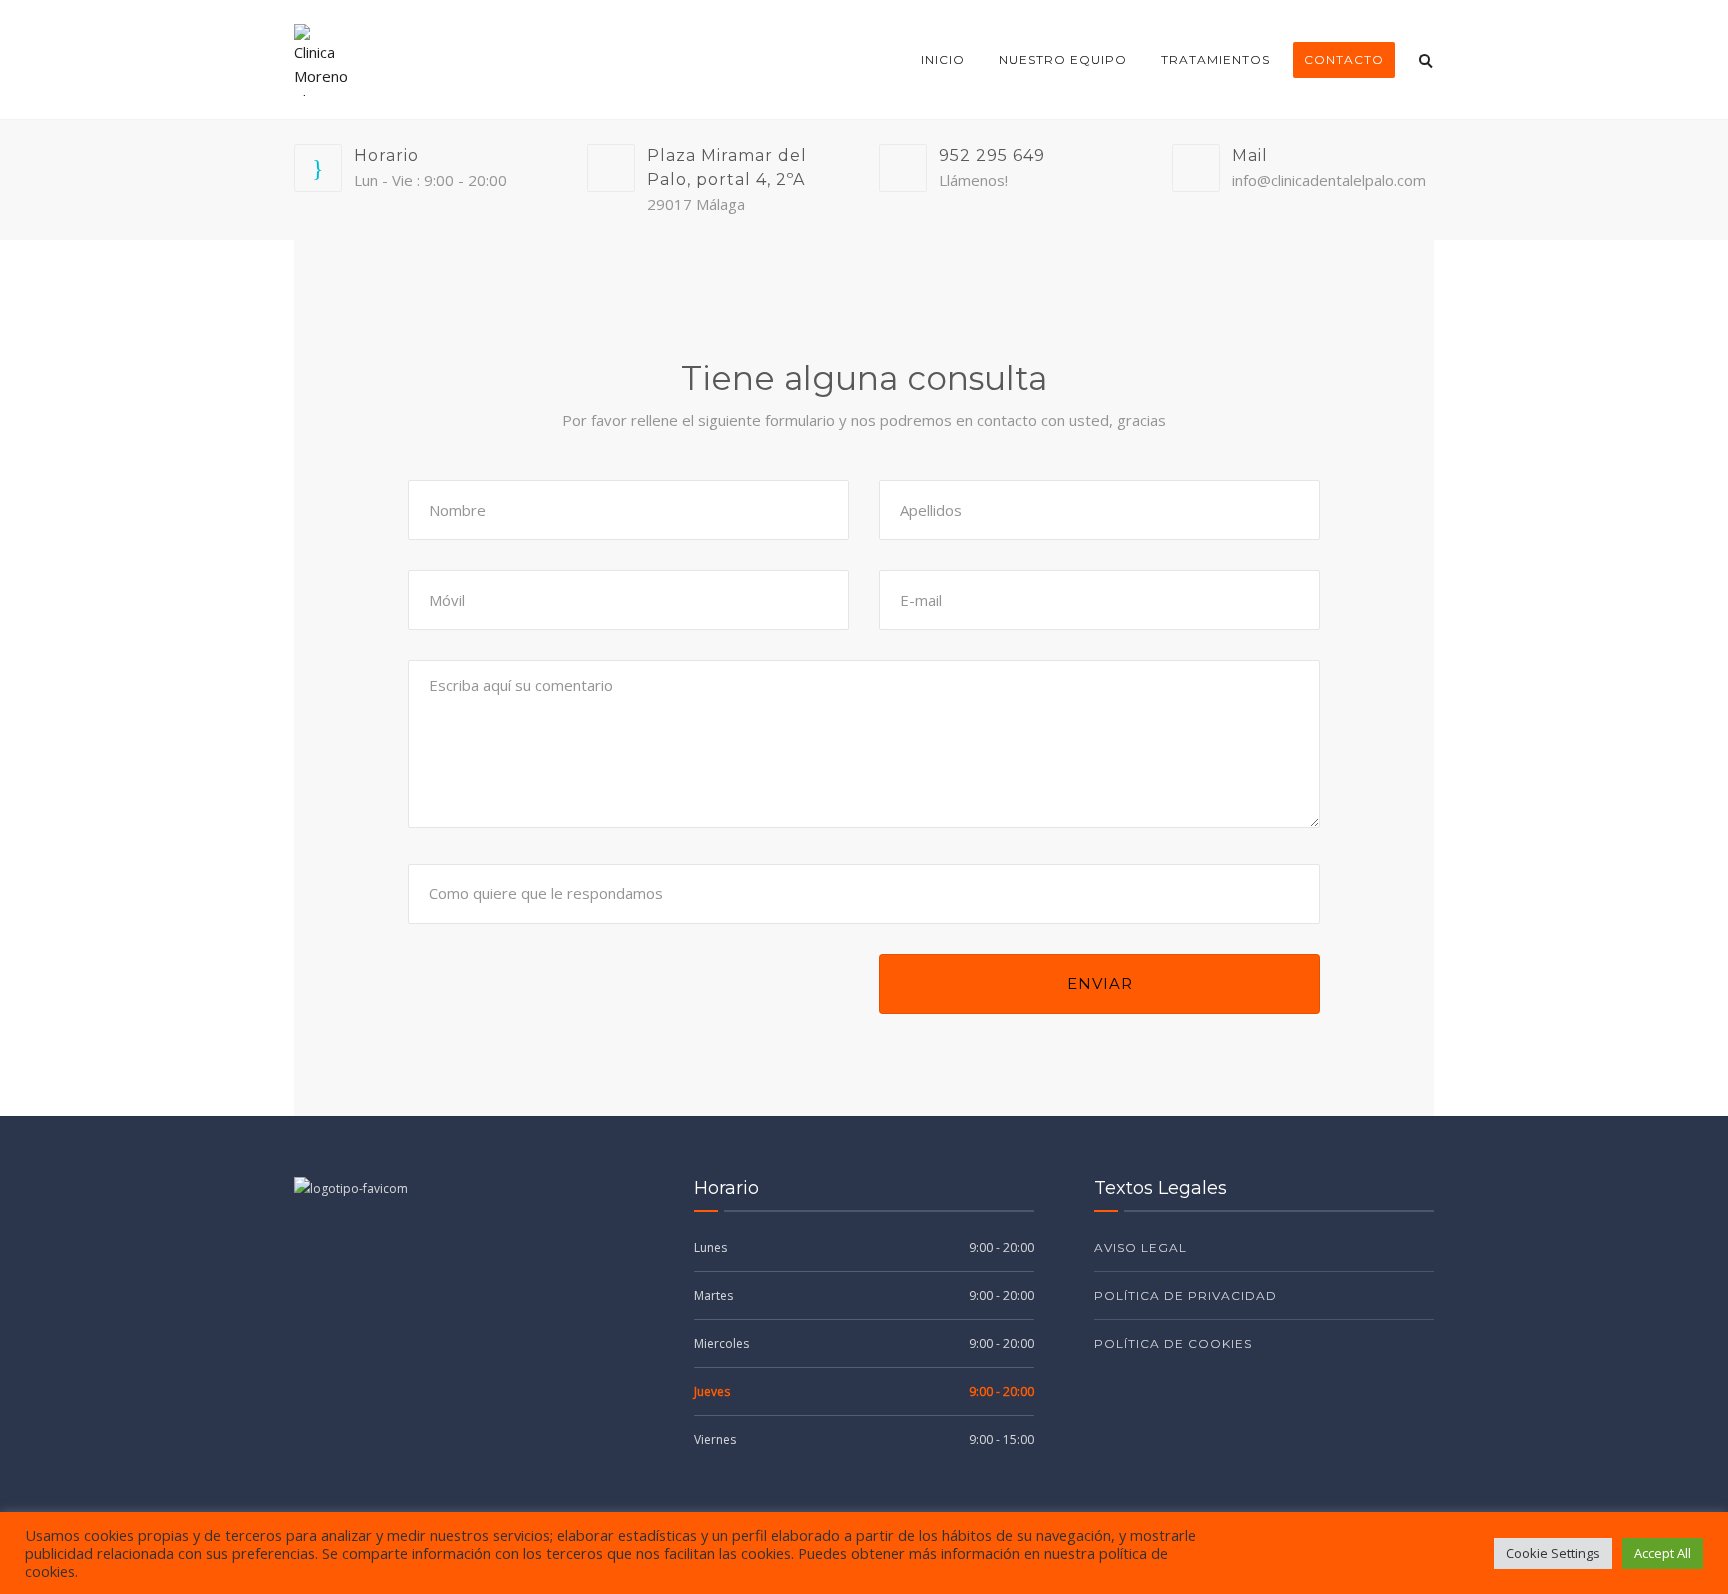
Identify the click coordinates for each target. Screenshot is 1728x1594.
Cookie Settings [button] (1553, 1553)
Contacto (1344, 59)
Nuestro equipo (1063, 59)
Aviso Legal (1140, 1247)
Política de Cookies (1173, 1343)
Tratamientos (1215, 59)
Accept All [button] (1662, 1553)
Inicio (943, 59)
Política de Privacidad (1185, 1295)
